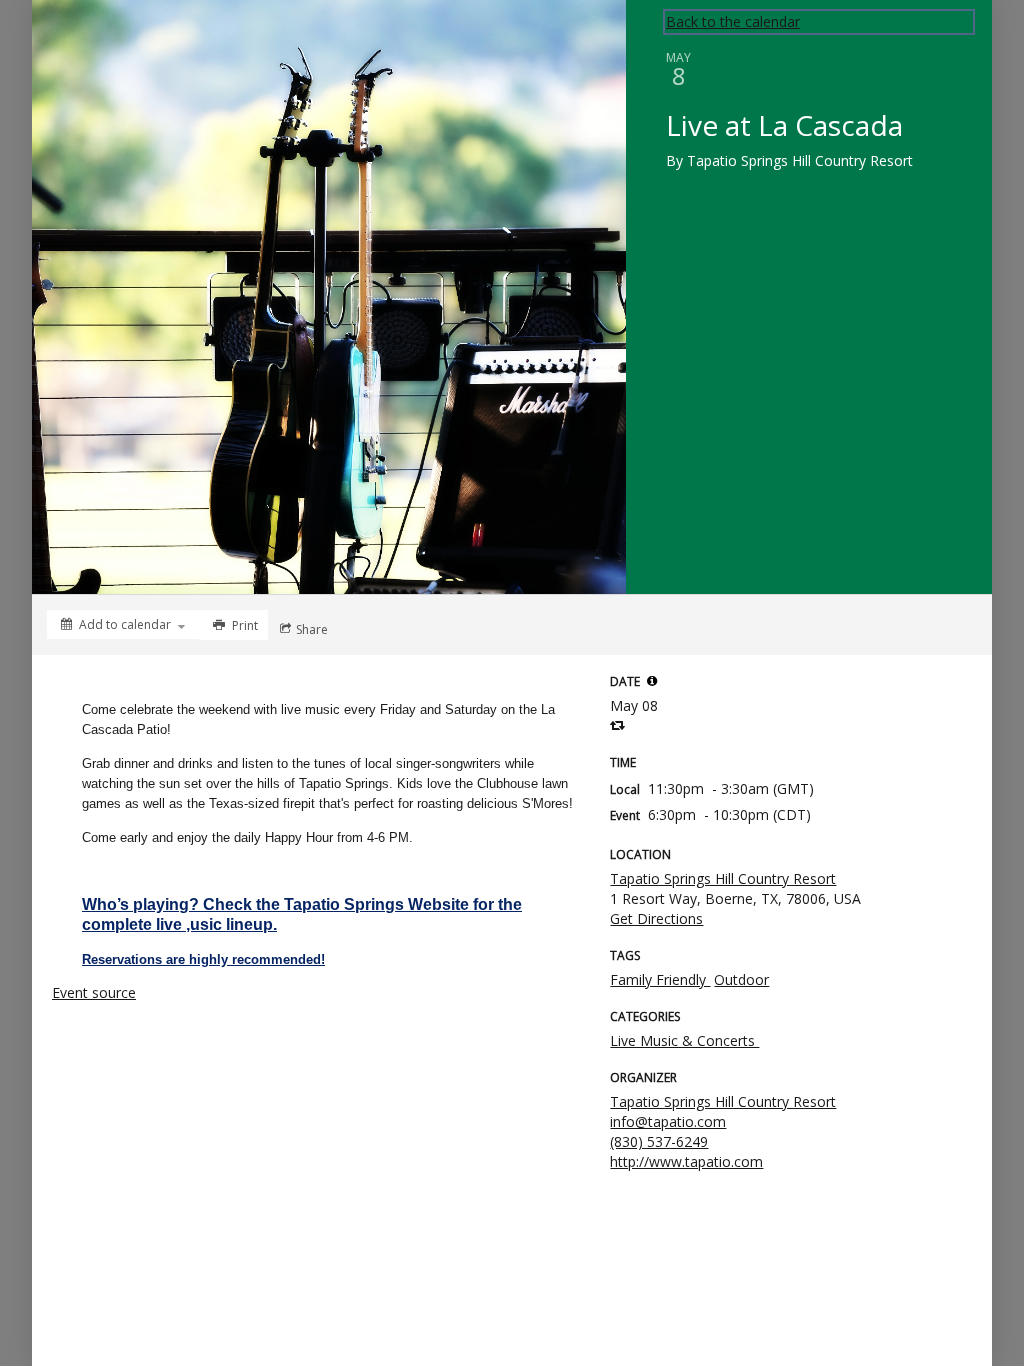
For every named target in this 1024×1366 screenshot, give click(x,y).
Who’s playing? (140, 904)
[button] (652, 681)
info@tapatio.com (668, 1121)
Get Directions (656, 918)
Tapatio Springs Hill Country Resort (723, 878)
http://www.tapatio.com (686, 1161)
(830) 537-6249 (659, 1141)
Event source (94, 992)
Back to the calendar (733, 21)
